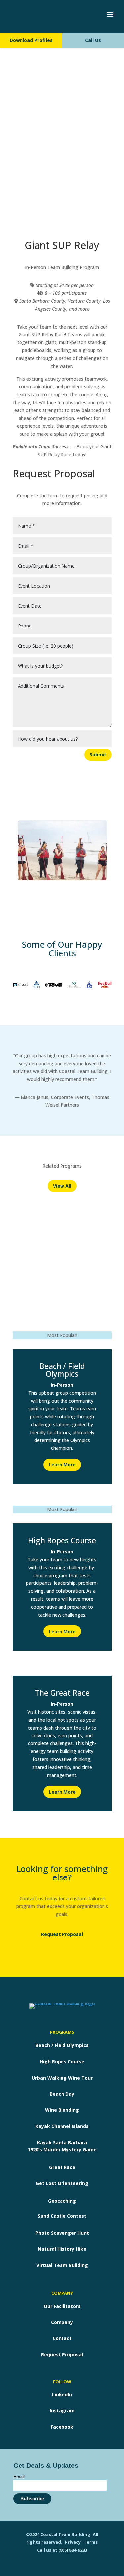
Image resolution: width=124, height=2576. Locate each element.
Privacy (73, 2542)
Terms (91, 2542)
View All (62, 1186)
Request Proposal (62, 1934)
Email (19, 2477)
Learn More (62, 1465)
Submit (98, 754)
